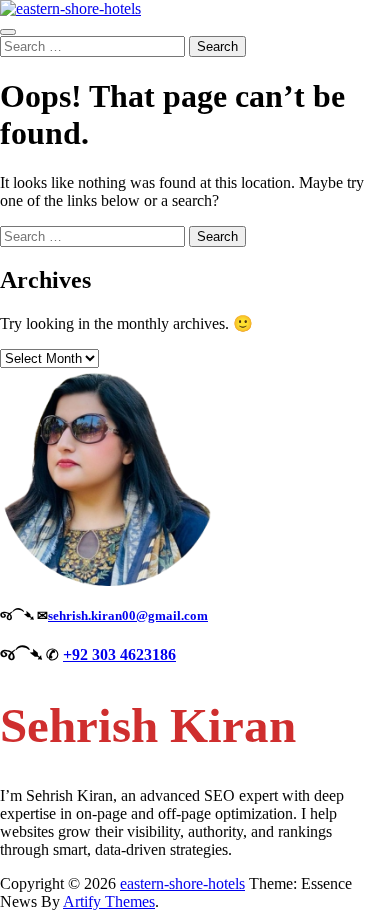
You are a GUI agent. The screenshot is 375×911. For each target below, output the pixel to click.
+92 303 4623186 (119, 654)
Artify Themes (109, 901)
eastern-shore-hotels (182, 883)
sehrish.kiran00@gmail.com (128, 615)
